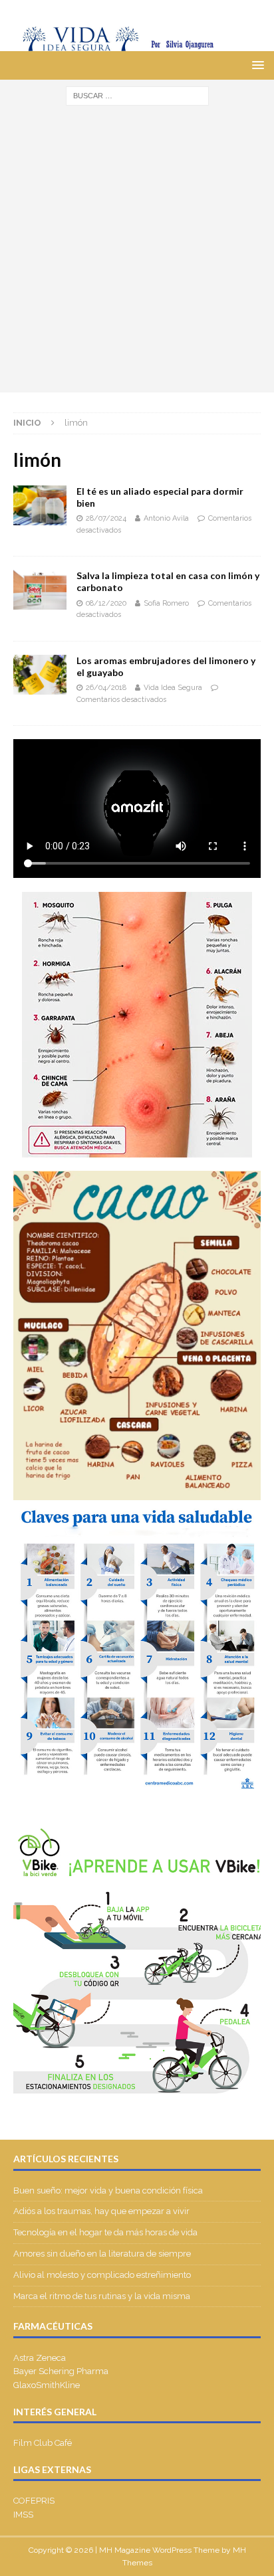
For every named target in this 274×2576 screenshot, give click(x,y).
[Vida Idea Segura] (137, 44)
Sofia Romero (166, 603)
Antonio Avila (166, 518)
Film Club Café (43, 2443)
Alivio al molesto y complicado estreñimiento (102, 2275)
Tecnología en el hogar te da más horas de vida (105, 2232)
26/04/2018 (106, 688)
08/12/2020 (106, 603)
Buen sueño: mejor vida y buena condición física (109, 2190)
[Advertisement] (137, 256)
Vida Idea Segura (173, 688)
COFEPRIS (34, 2501)
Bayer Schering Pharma (61, 2371)
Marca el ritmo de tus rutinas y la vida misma (102, 2296)
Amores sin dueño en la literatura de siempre (102, 2254)
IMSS (23, 2515)
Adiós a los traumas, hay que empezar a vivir (102, 2211)
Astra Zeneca (40, 2358)
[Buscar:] (137, 96)
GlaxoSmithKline (47, 2385)
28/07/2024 (106, 518)
